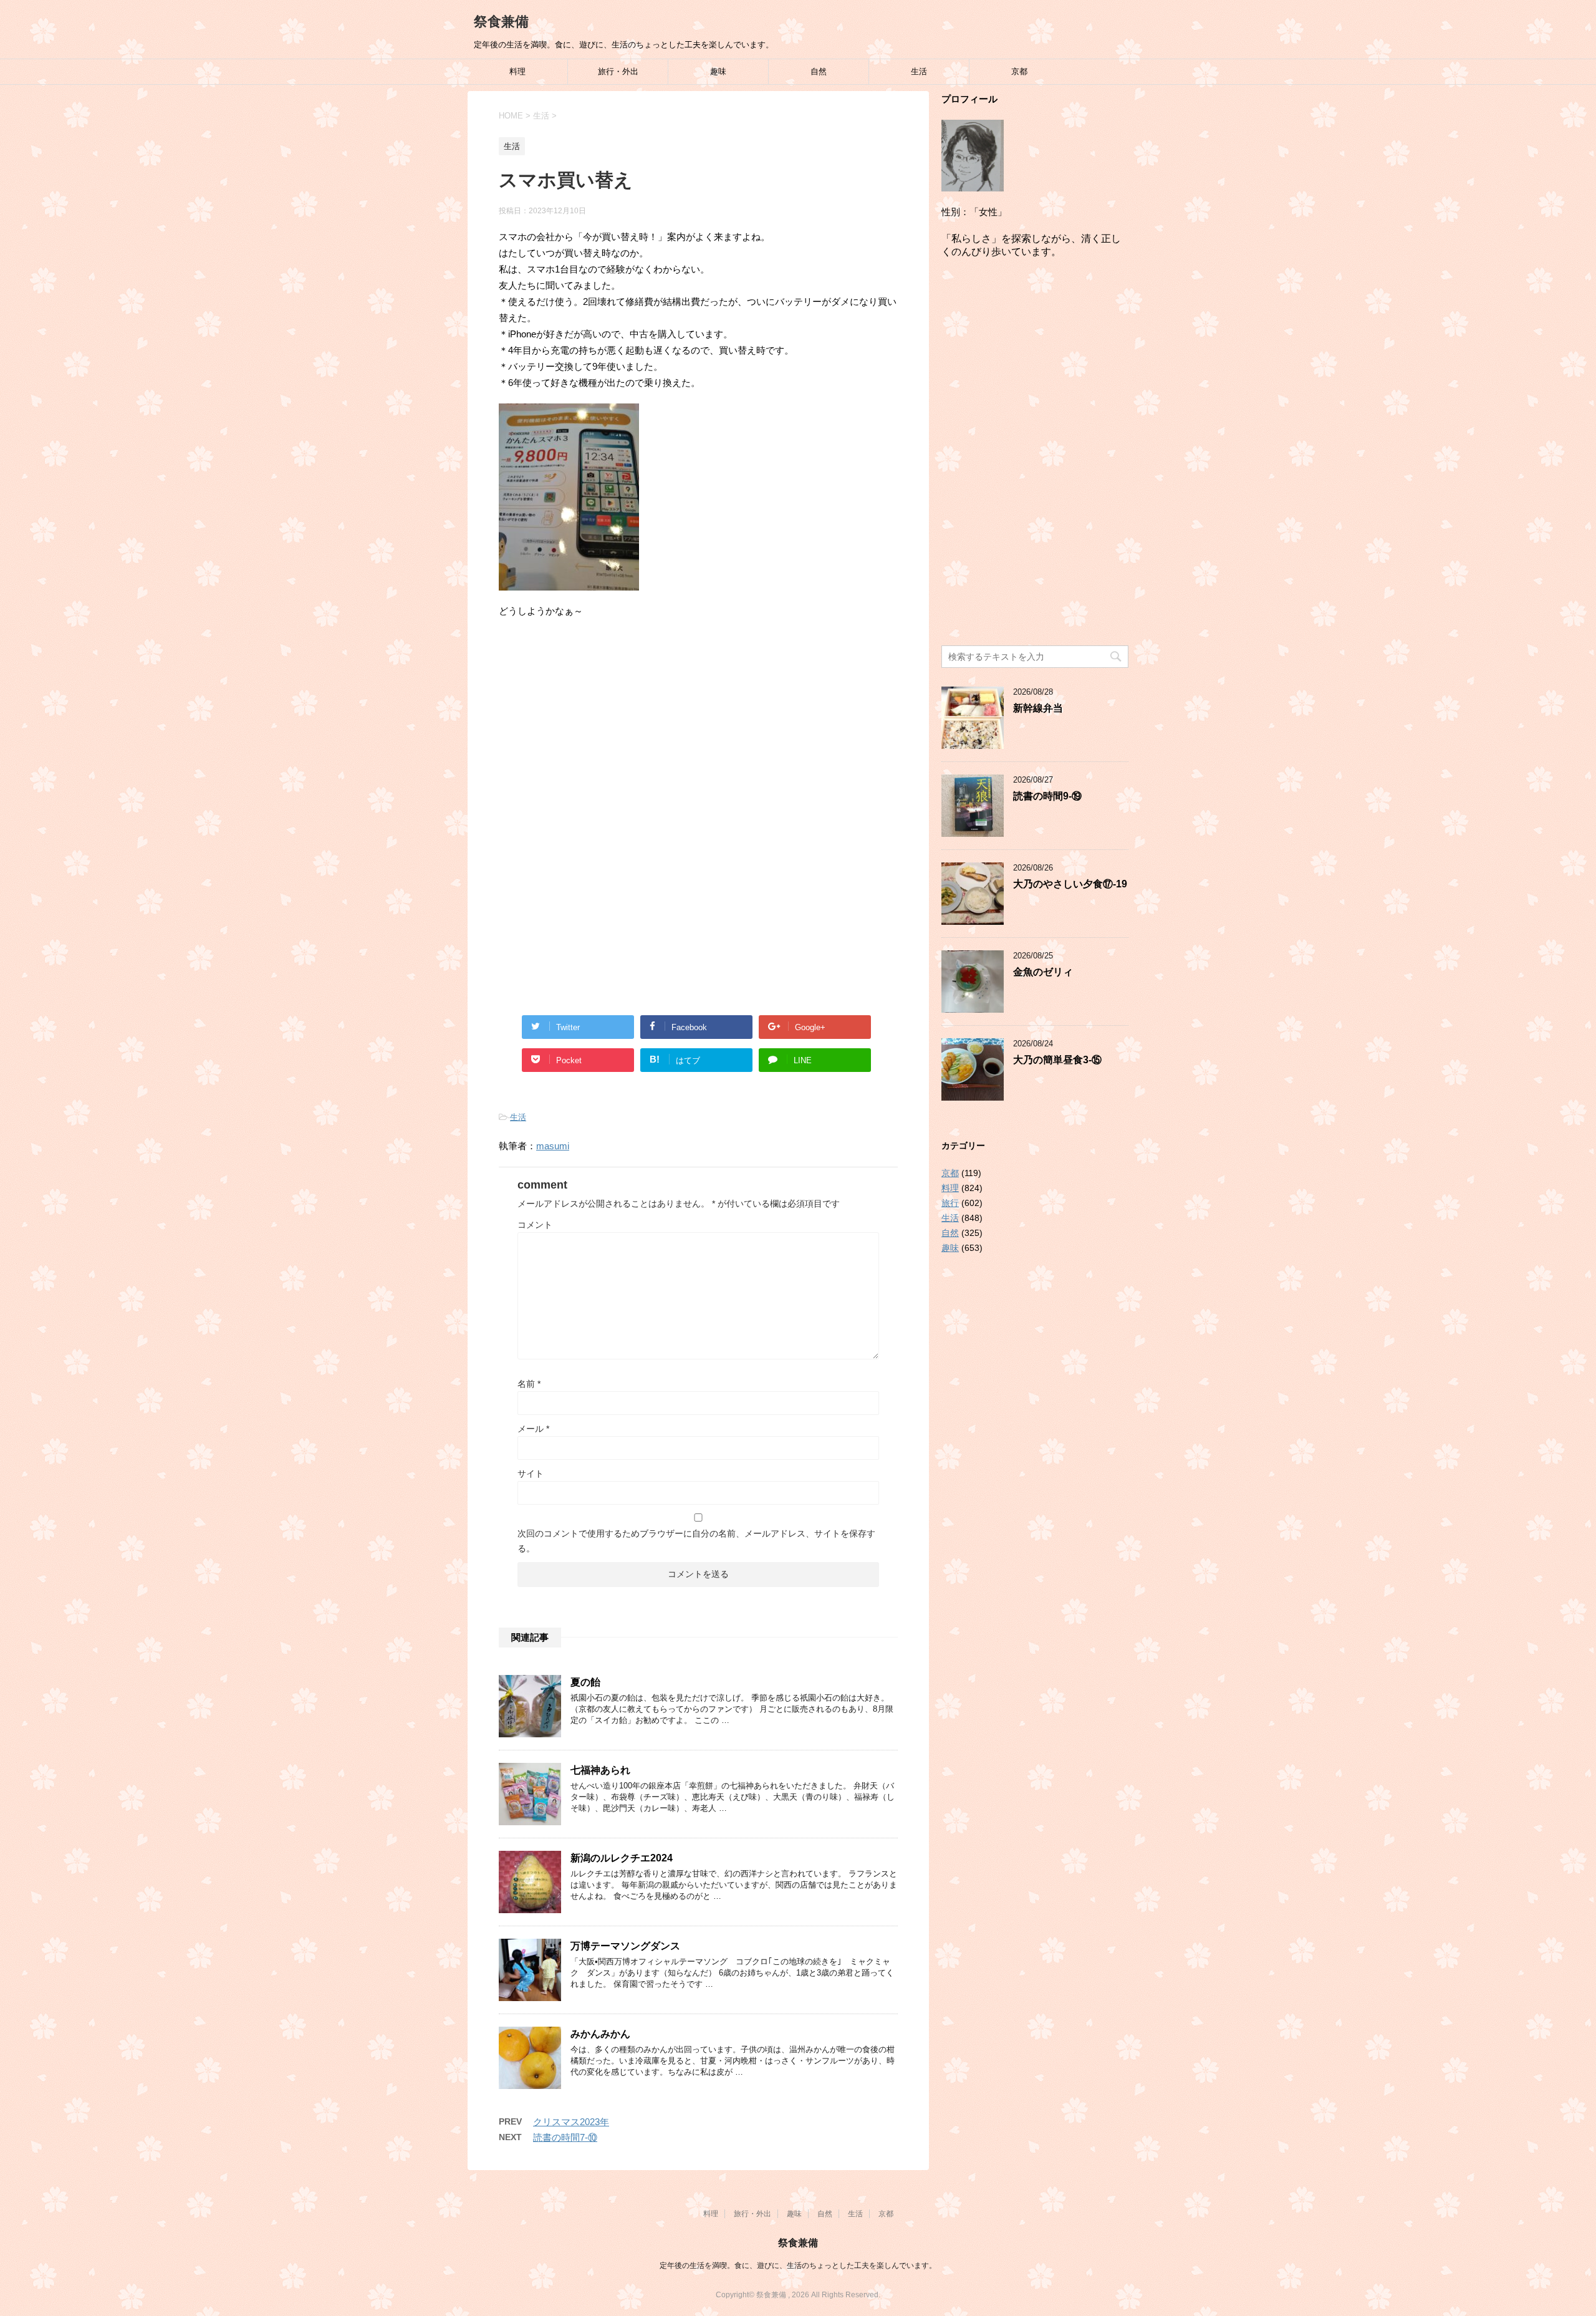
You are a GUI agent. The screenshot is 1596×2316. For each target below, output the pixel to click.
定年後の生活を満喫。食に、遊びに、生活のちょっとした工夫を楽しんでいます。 (798, 2265)
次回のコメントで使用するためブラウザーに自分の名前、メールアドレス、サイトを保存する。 (696, 1541)
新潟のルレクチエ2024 (622, 1858)
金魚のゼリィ (1043, 972)
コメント (535, 1225)
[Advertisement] (698, 731)
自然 (819, 71)
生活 (919, 71)
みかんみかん (600, 2034)
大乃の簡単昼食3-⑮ (1057, 1060)
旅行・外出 (618, 71)
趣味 (718, 71)
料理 (517, 71)
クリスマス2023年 (571, 2122)
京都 (1019, 71)
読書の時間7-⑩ (565, 2137)
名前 (529, 1384)
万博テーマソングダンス (625, 1946)
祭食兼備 (501, 22)
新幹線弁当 (1038, 708)
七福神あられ (600, 1770)
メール (533, 1429)
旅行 (950, 1203)
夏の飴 (585, 1682)
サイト (531, 1474)
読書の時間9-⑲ (1047, 796)
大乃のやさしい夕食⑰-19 (1070, 884)
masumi (553, 1146)
